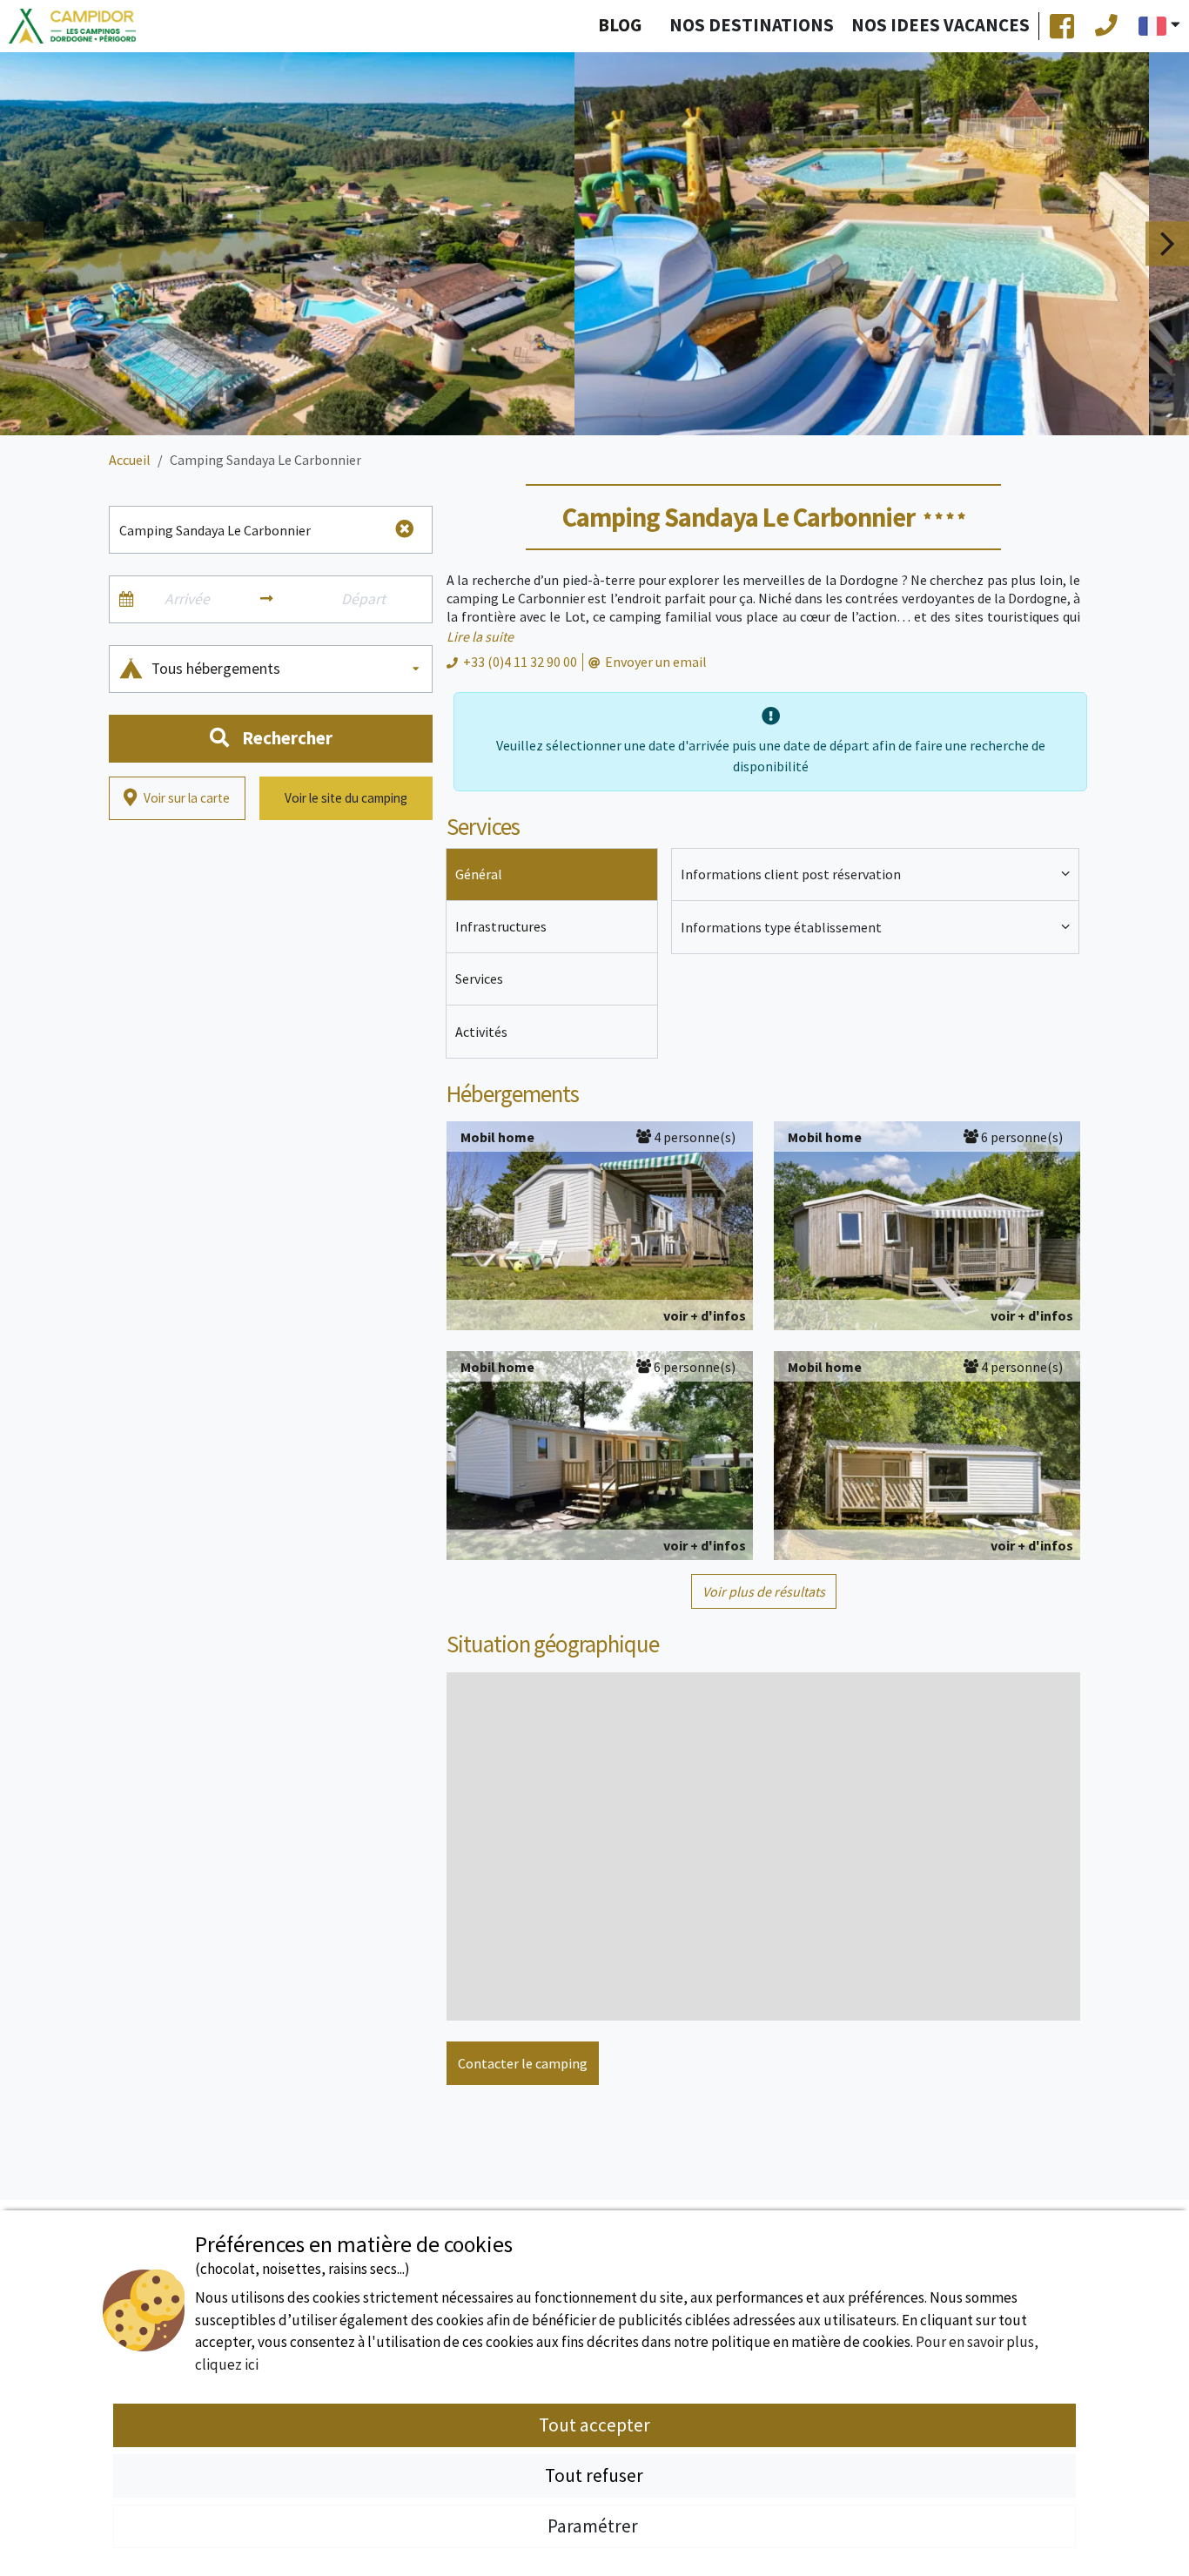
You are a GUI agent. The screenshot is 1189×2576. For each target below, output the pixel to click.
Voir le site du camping (346, 798)
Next (1167, 243)
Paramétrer (594, 2526)
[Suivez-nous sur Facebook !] (1062, 26)
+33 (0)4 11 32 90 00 (520, 662)
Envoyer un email (656, 662)
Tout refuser (594, 2475)
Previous (22, 243)
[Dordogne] (72, 27)
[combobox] (287, 669)
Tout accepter (594, 2425)
